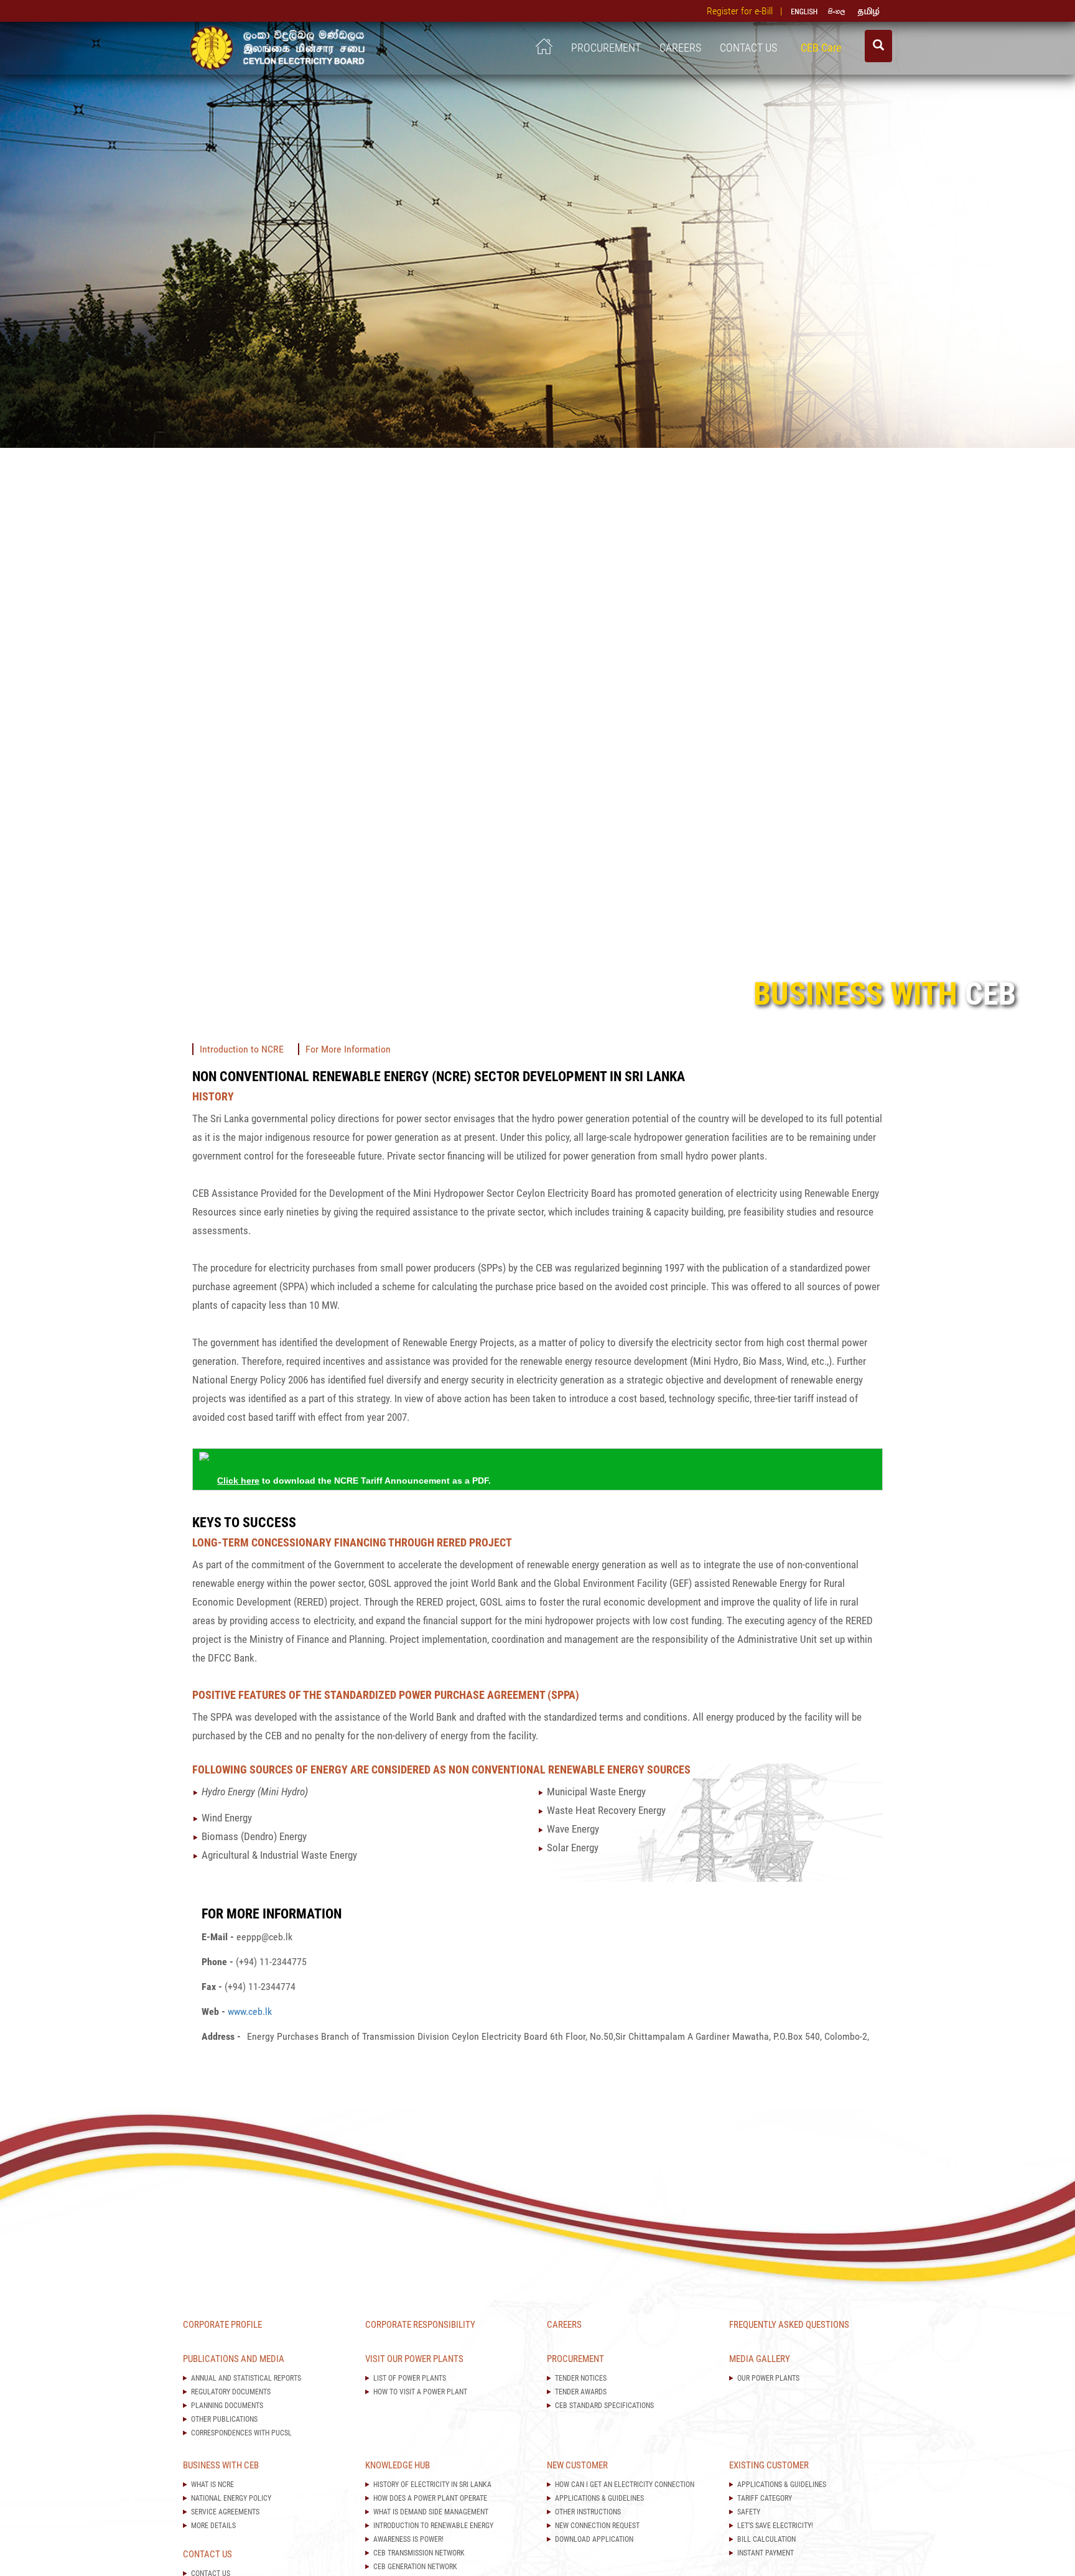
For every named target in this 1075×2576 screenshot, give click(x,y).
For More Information (348, 1049)
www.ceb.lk (250, 2011)
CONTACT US (751, 48)
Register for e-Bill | (747, 11)
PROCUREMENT (606, 48)
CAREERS (680, 48)
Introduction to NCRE (242, 1049)
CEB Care (823, 48)
